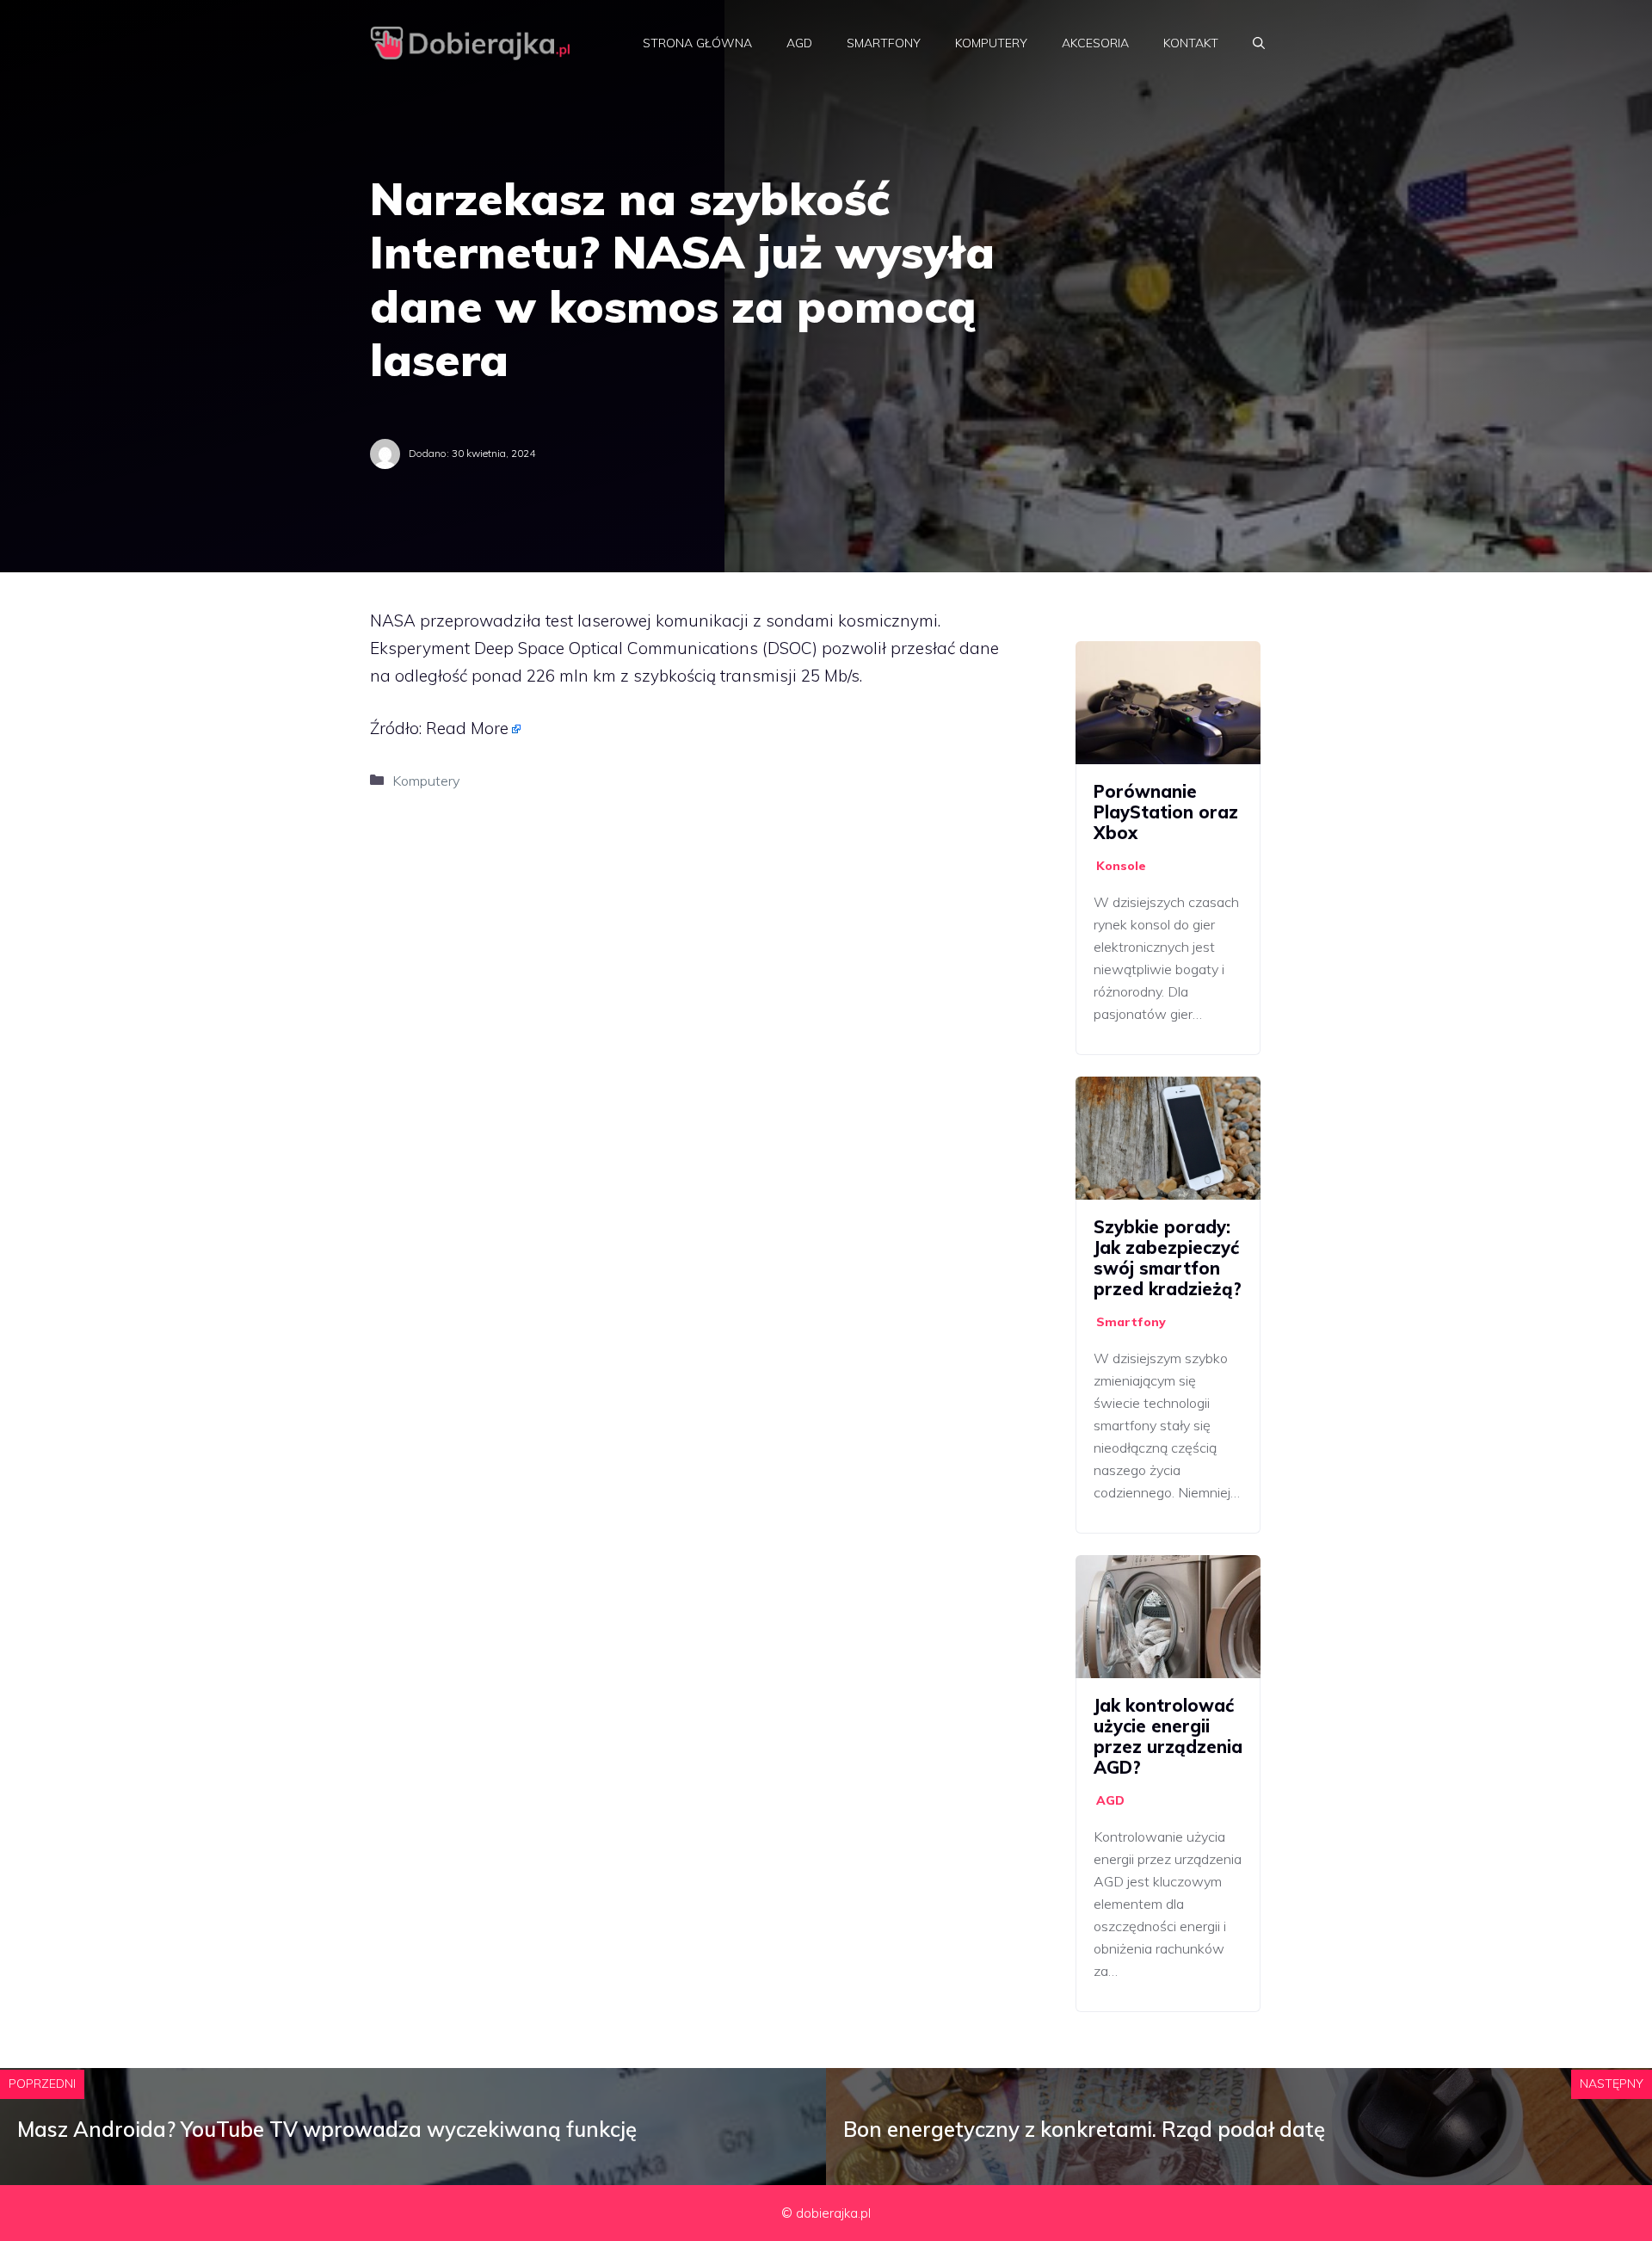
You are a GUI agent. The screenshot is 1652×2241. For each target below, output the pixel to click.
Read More (467, 728)
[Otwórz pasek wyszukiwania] (1259, 43)
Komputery (991, 43)
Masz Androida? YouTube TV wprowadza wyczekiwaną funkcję (327, 2129)
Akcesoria (1095, 43)
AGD (799, 43)
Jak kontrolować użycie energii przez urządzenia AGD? (1168, 1736)
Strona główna (697, 43)
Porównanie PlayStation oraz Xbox (1166, 812)
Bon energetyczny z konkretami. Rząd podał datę (1084, 2129)
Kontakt (1191, 43)
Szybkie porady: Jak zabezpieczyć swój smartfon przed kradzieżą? (1168, 1258)
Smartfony (884, 43)
